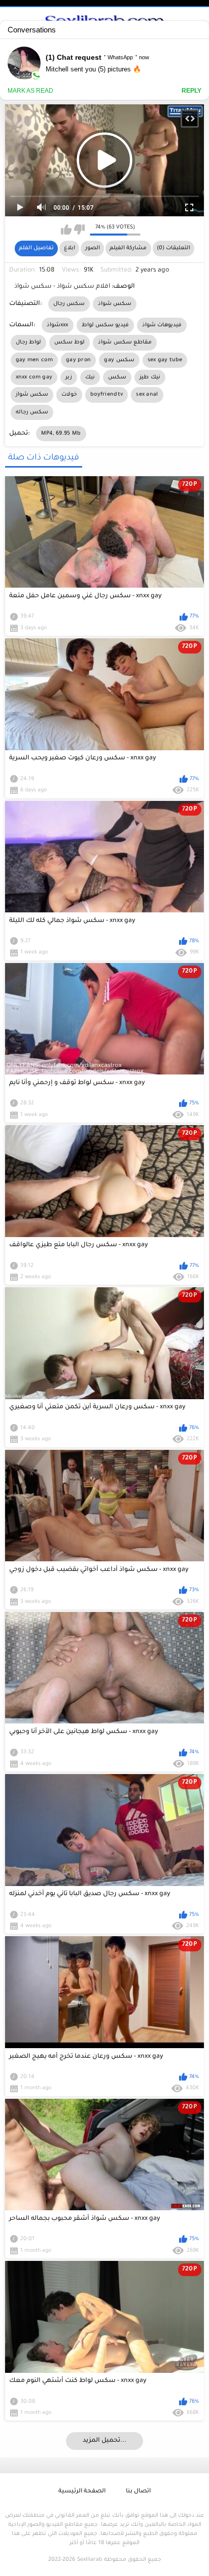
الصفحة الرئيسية (82, 2492)
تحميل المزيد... (104, 2441)
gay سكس (119, 360)
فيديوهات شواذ (162, 325)
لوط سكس (69, 342)
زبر (69, 377)
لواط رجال (28, 342)
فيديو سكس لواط (106, 325)
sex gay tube (165, 360)
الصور (93, 248)
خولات (69, 395)
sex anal (147, 395)
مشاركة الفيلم (128, 248)
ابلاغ (69, 248)
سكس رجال (69, 304)
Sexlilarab (90, 2560)
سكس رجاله (32, 412)
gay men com (34, 360)
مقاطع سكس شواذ (125, 342)
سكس (117, 377)
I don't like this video (79, 229)
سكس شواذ (115, 304)
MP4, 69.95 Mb (61, 434)
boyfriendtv (107, 395)
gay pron (78, 360)
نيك (90, 377)
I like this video (66, 229)
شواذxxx (58, 325)
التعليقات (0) (173, 248)
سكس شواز (32, 395)
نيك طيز (150, 377)
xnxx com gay (34, 377)
